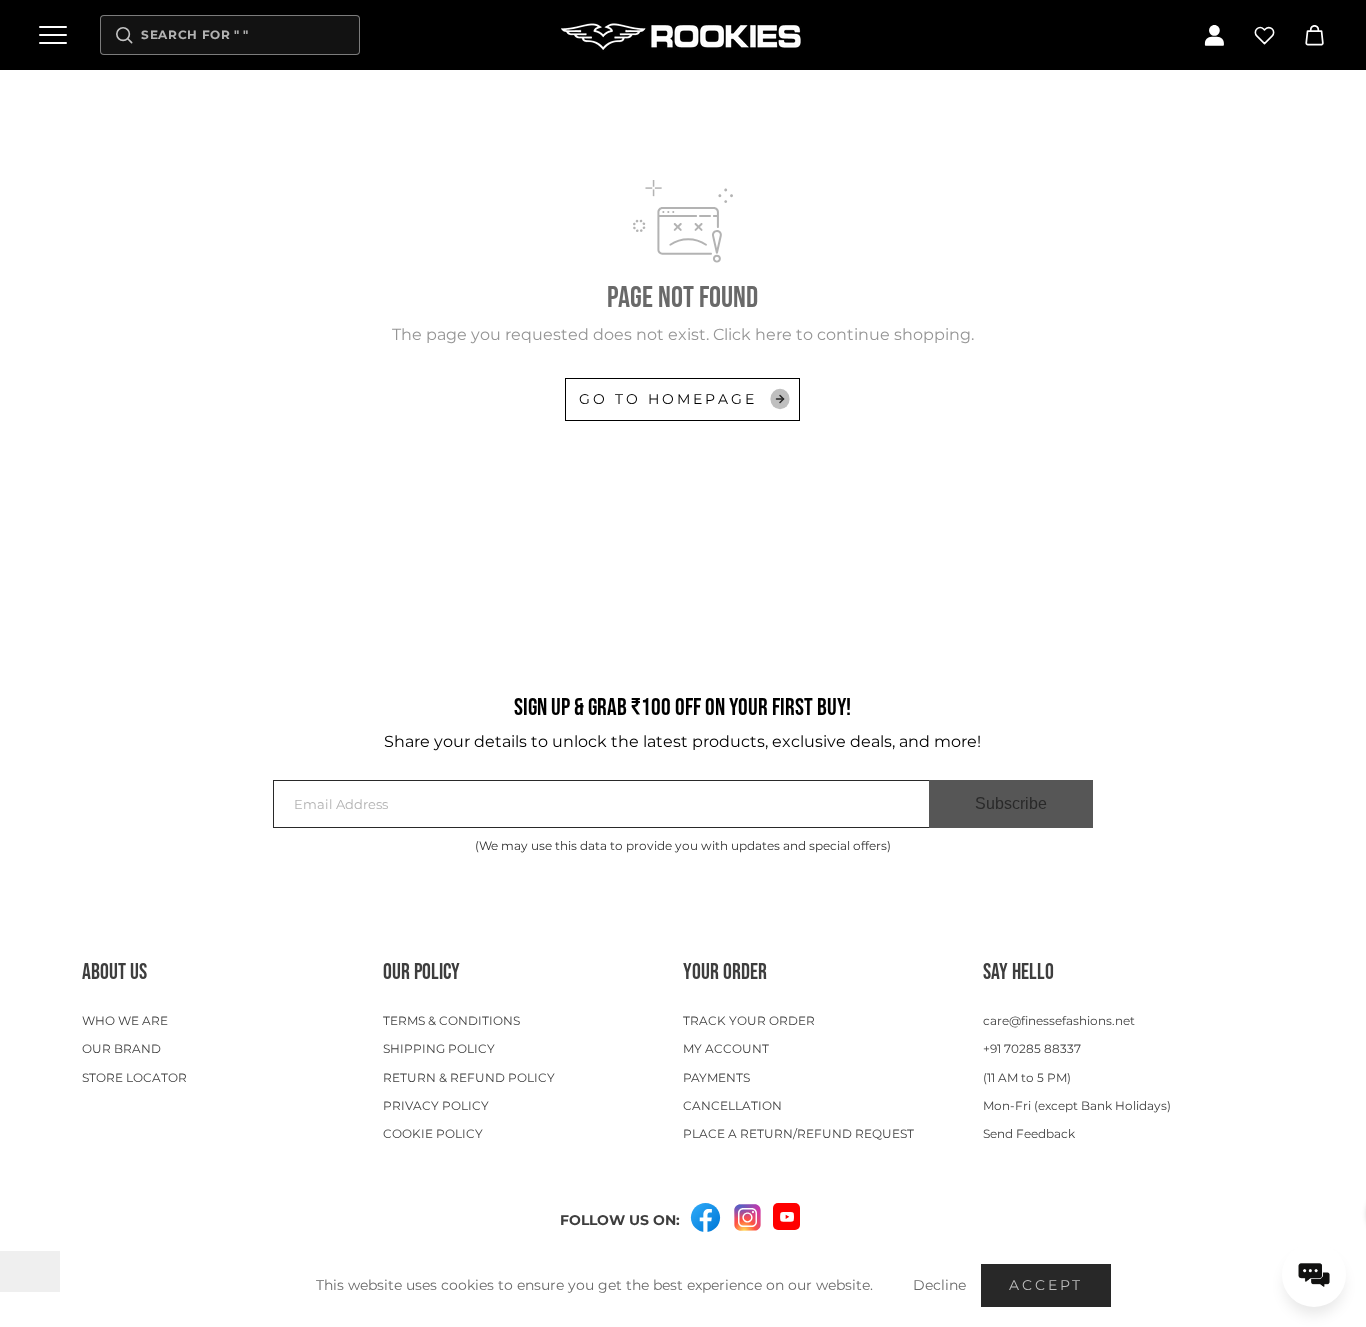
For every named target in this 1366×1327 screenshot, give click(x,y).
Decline (939, 1285)
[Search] (124, 35)
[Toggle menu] (53, 35)
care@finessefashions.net (1059, 1020)
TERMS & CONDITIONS (451, 1020)
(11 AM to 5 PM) (1027, 1077)
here (773, 334)
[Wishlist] (1264, 35)
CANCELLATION (732, 1105)
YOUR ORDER (725, 972)
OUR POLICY (421, 972)
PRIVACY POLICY (436, 1105)
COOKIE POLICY (433, 1133)
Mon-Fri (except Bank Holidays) (1077, 1105)
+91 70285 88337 (1032, 1048)
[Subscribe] (1011, 804)
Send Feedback (1029, 1133)
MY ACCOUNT (726, 1048)
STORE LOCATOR (134, 1077)
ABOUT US (114, 972)
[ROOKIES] (683, 35)
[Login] (1214, 35)
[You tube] (786, 1216)
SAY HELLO (1018, 972)
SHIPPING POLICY (439, 1048)
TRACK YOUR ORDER (749, 1020)
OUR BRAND (121, 1048)
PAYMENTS (716, 1077)
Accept (1046, 1285)
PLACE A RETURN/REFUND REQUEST (798, 1133)
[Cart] (1314, 35)
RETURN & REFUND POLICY (469, 1077)
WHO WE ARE (125, 1020)
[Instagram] (747, 1218)
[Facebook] (705, 1218)
